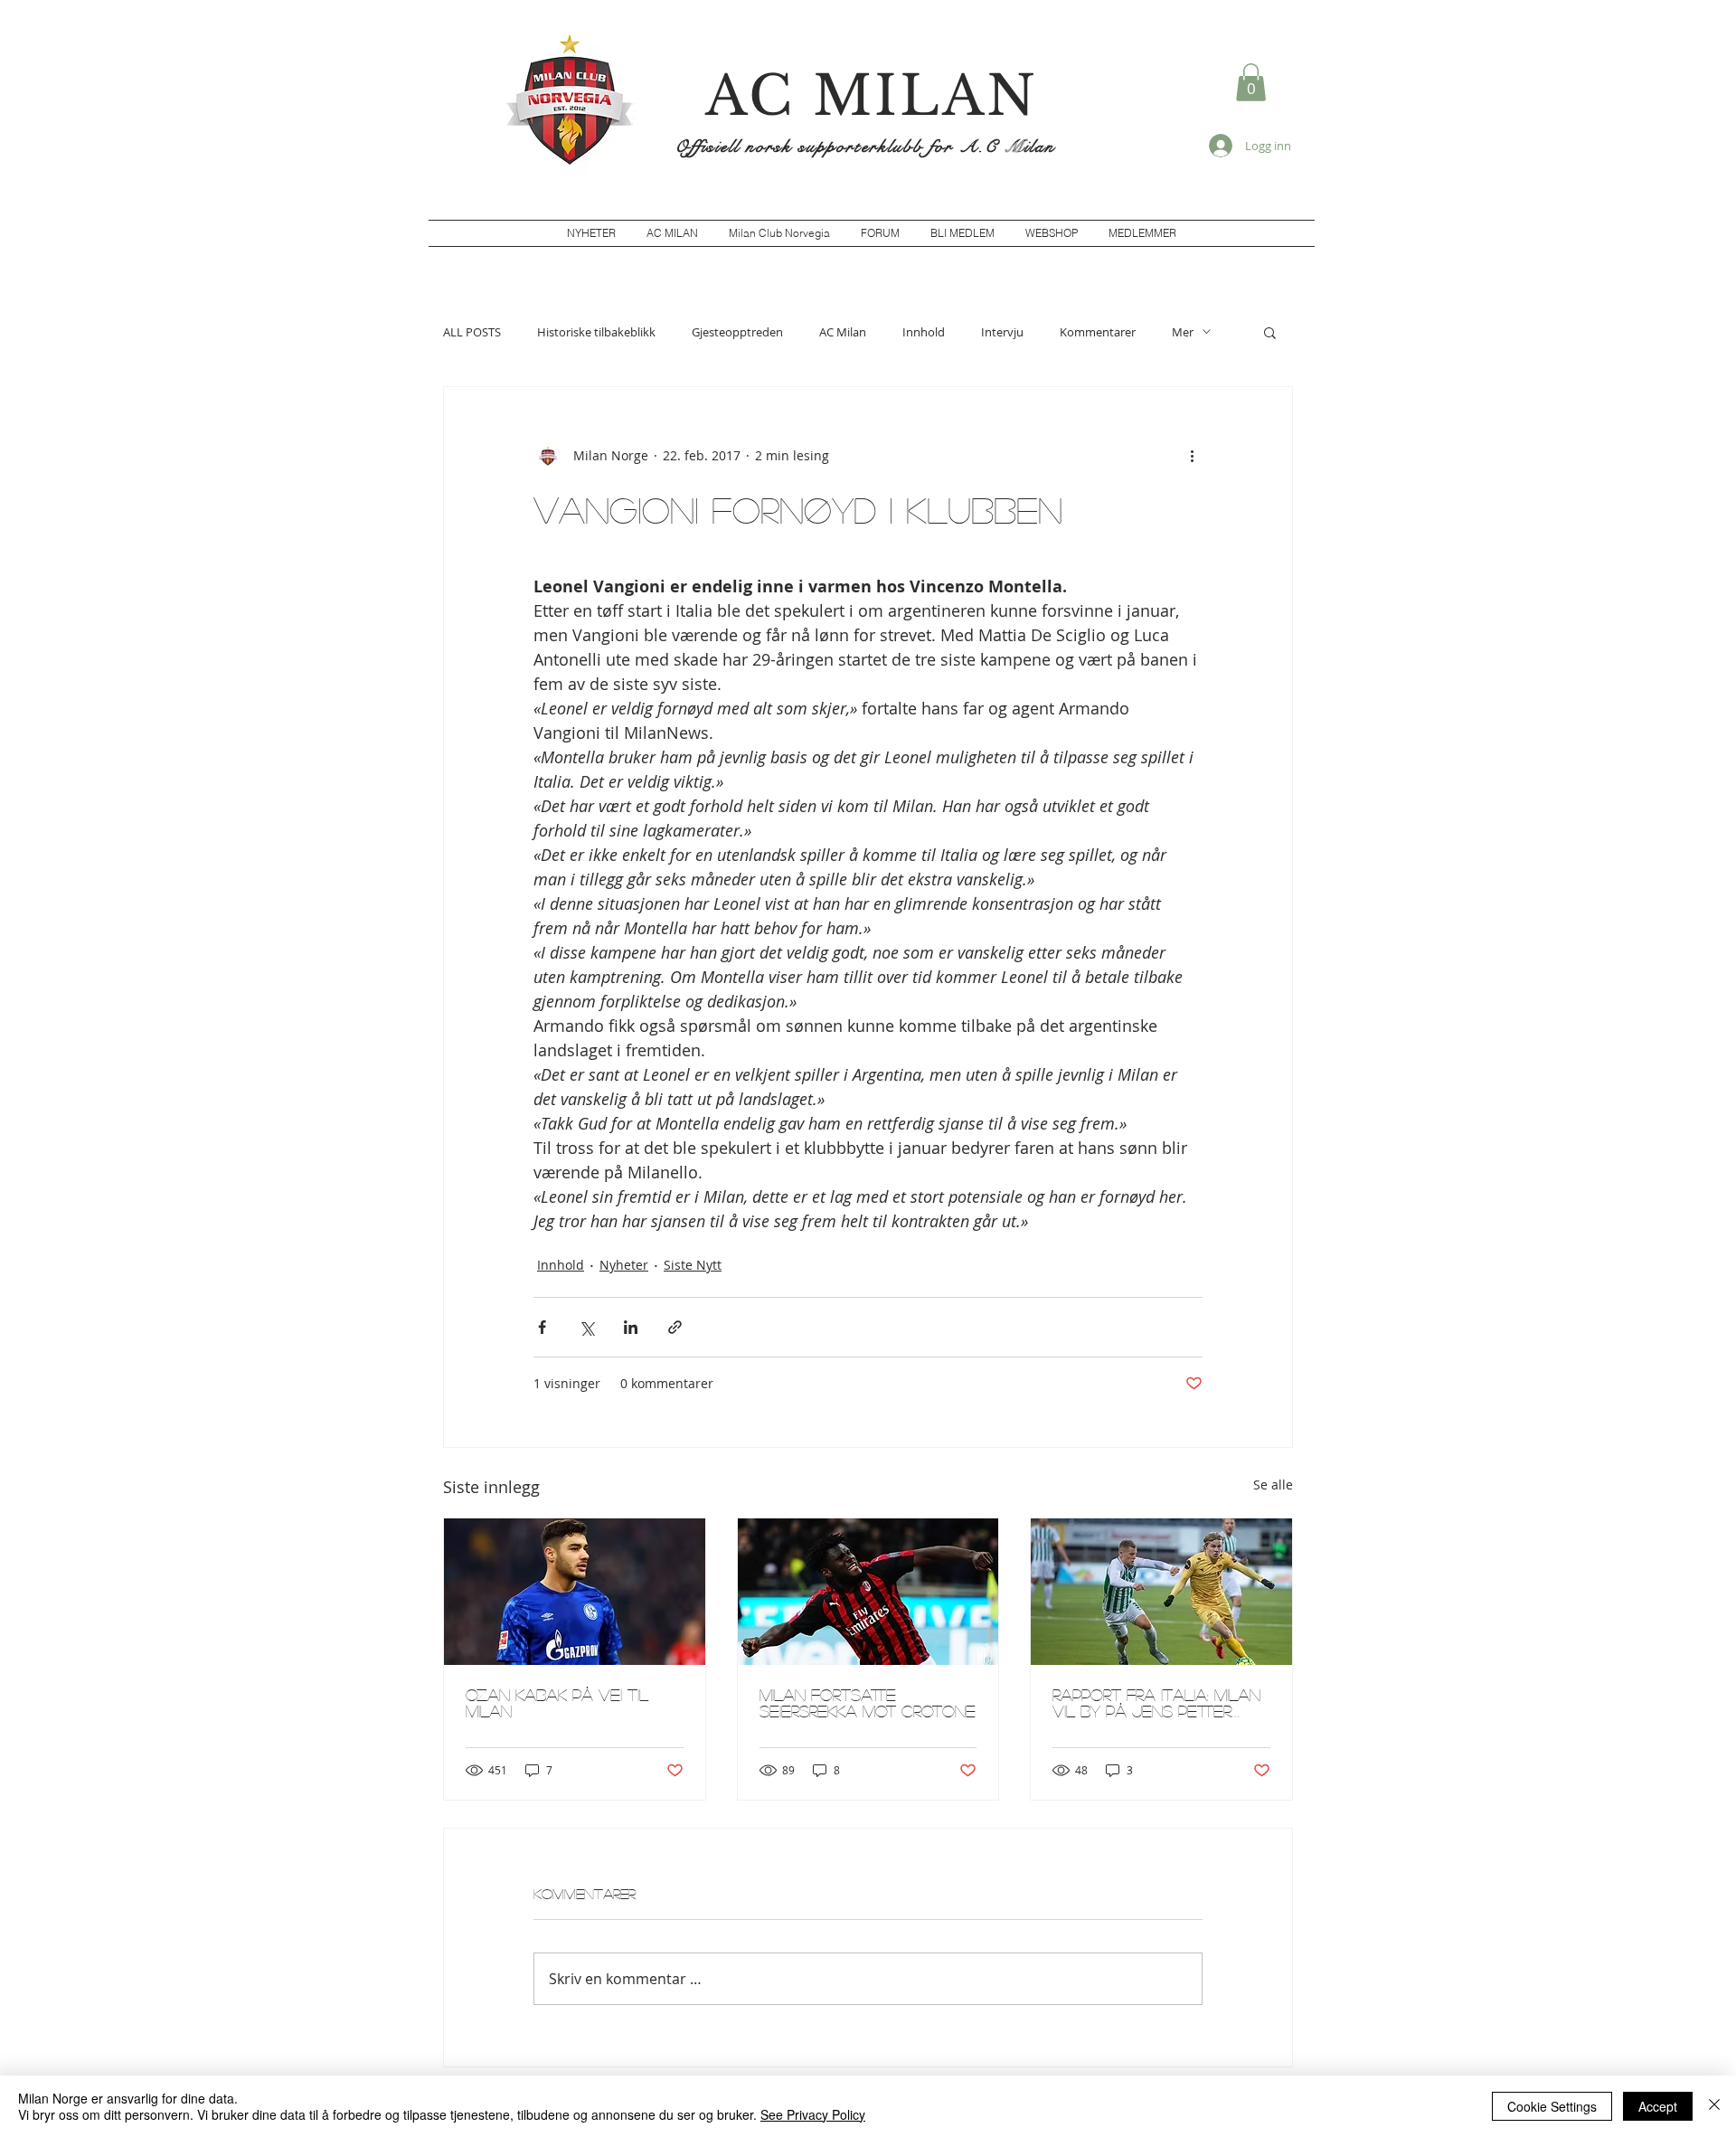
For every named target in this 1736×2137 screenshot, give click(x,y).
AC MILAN (872, 96)
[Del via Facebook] (542, 1327)
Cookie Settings (1552, 2106)
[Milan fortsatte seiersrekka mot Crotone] (868, 1592)
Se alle (1273, 1485)
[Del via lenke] (675, 1327)
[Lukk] (1714, 2106)
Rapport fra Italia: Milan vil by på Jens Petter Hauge (1156, 1703)
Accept (1658, 2106)
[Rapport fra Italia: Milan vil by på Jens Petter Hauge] (1161, 1592)
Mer (1183, 332)
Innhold (924, 332)
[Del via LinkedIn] (631, 1327)
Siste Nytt (693, 1265)
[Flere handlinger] (1192, 456)
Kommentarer (1098, 332)
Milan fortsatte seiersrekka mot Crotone (868, 1703)
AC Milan (843, 332)
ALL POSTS (472, 332)
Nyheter (624, 1265)
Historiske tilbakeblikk (596, 332)
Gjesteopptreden (737, 332)
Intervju (1002, 332)
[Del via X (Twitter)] (586, 1327)
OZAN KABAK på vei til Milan (557, 1703)
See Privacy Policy (813, 2114)
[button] (1251, 82)
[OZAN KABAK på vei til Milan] (575, 1592)
